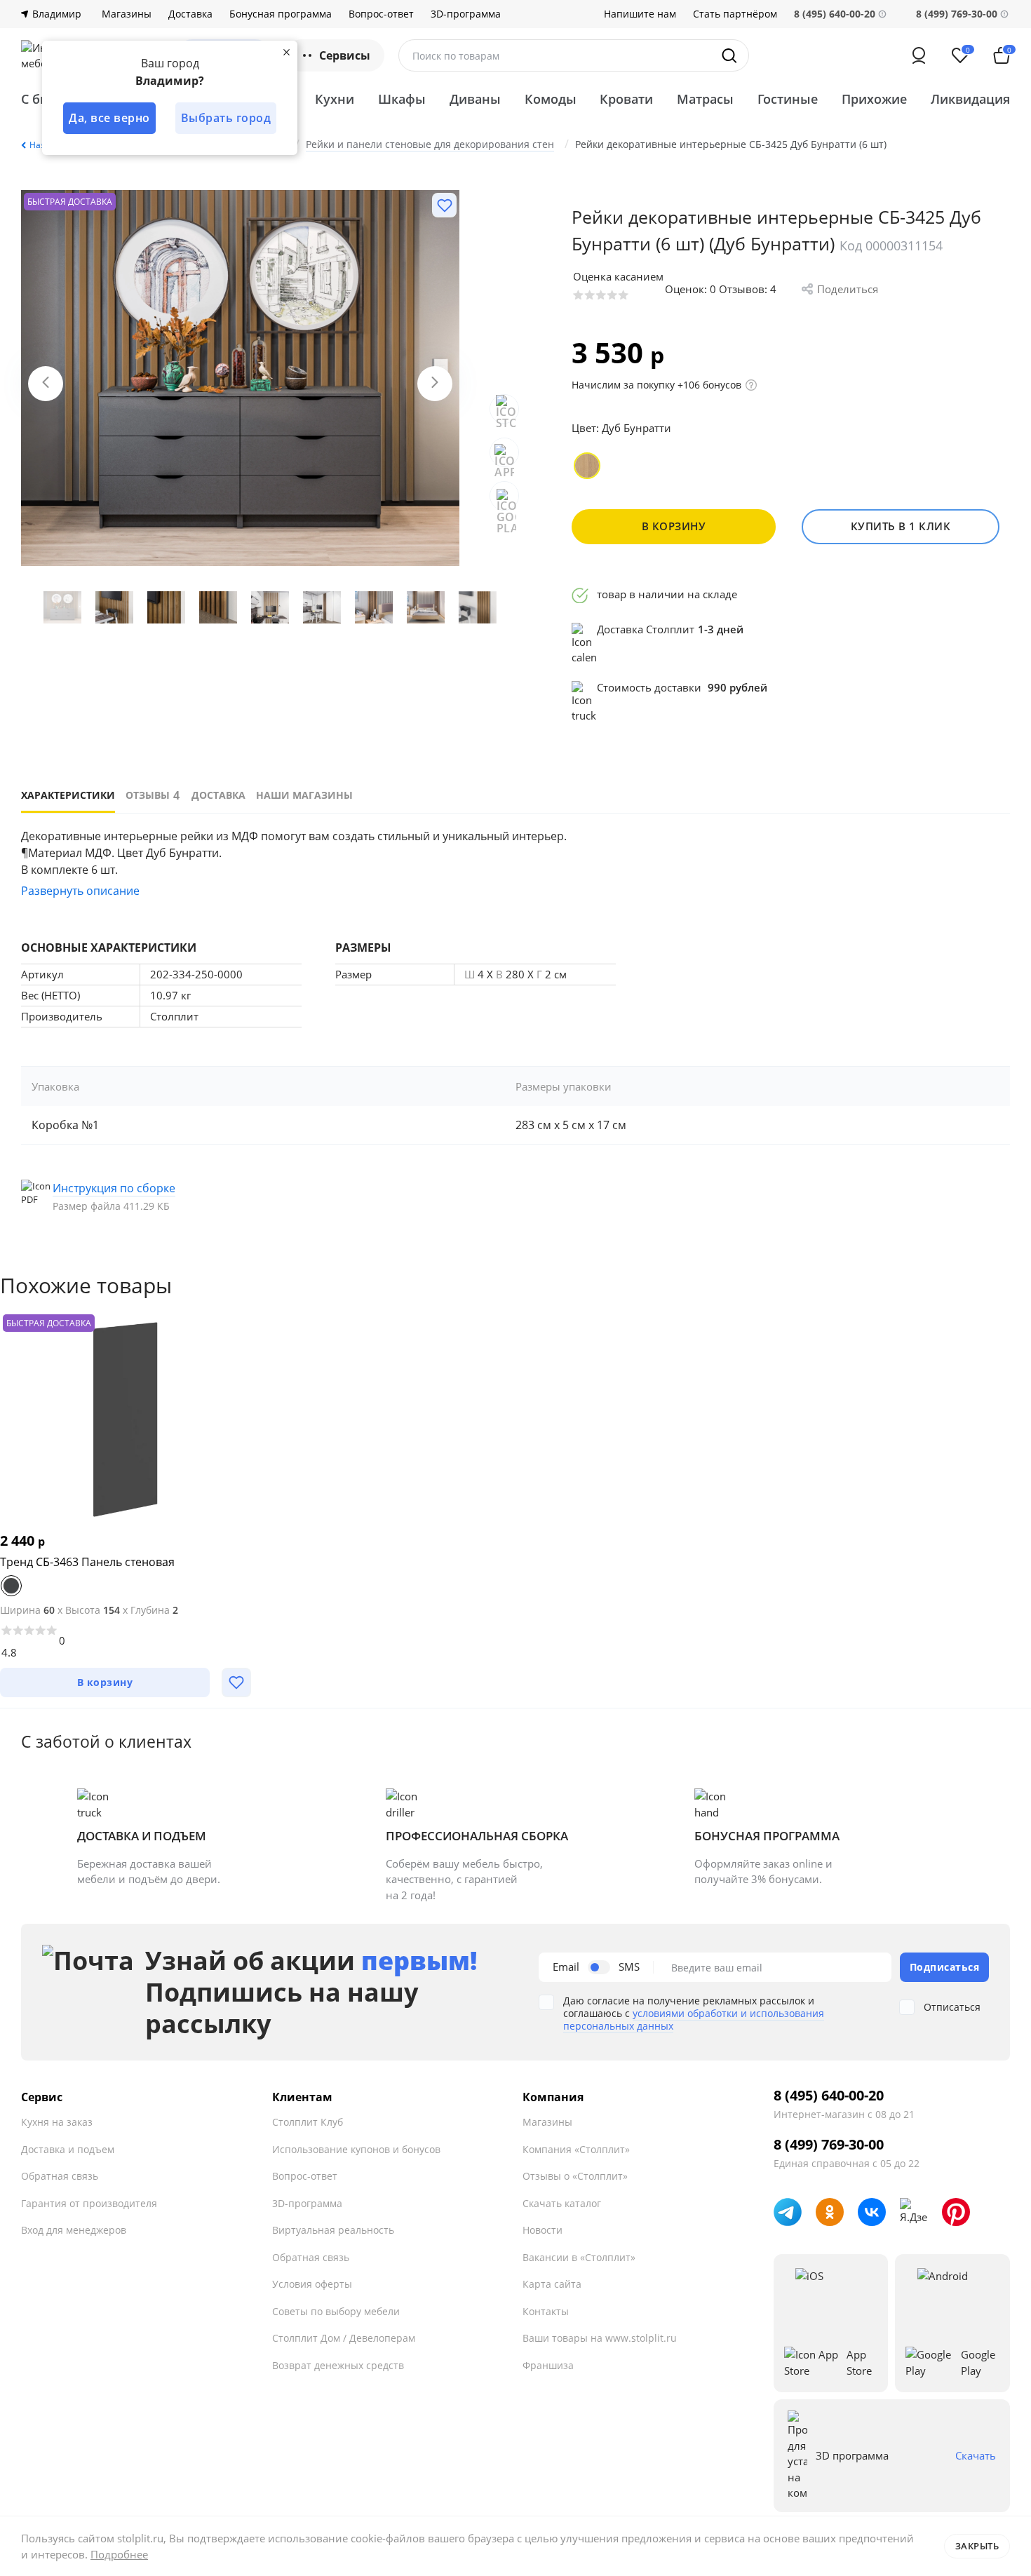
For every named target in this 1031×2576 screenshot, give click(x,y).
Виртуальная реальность (333, 2230)
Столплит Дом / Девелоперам (344, 2338)
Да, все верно (109, 118)
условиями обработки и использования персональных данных (694, 2019)
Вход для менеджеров (74, 2230)
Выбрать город (226, 118)
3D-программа (466, 14)
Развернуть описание (80, 891)
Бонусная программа (281, 14)
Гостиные (788, 99)
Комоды (551, 99)
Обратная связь (60, 2176)
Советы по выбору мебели (336, 2311)
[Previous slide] (46, 384)
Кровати (626, 99)
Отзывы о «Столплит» (575, 2176)
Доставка (190, 14)
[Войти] (919, 55)
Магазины (127, 14)
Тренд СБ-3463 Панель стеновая (87, 1562)
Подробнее (119, 2554)
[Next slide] (435, 384)
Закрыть (977, 2546)
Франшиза (548, 2365)
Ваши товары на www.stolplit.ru (600, 2338)
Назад (42, 145)
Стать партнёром (735, 14)
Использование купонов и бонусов (356, 2149)
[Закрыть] (286, 52)
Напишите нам (640, 14)
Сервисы (345, 55)
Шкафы (402, 99)
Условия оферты (312, 2284)
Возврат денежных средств (338, 2365)
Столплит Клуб (308, 2122)
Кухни (335, 99)
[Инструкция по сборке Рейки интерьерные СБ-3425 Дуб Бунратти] (123, 1196)
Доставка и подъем (68, 2149)
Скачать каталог (562, 2203)
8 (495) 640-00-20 (829, 2096)
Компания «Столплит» (576, 2149)
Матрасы (705, 99)
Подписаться (945, 1967)
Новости (543, 2230)
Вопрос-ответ (381, 14)
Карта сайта (552, 2284)
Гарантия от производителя (89, 2203)
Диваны (475, 99)
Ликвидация (970, 99)
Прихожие (874, 99)
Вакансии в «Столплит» (579, 2257)
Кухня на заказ (57, 2122)
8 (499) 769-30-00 (957, 14)
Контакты (546, 2311)
